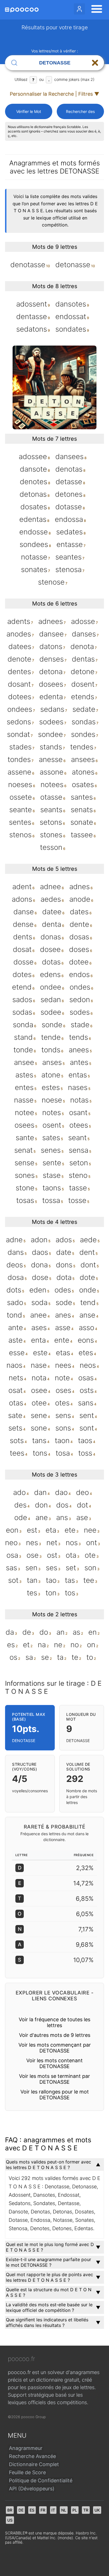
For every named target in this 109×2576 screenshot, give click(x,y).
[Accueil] (22, 10)
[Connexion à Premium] (79, 9)
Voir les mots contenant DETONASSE (54, 2063)
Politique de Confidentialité (41, 2480)
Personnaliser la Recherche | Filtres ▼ (54, 94)
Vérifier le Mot (29, 111)
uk (97, 2510)
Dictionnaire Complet (34, 2464)
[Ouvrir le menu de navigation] (95, 10)
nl (64, 2510)
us (10, 2520)
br (10, 2510)
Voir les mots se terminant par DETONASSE (54, 2079)
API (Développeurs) (32, 2489)
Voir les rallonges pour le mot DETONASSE (55, 2095)
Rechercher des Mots (80, 114)
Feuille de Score (27, 2472)
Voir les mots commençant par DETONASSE (55, 2048)
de (21, 2510)
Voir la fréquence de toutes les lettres (54, 2022)
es (32, 2510)
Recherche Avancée (32, 2456)
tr (86, 2510)
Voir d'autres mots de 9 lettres (55, 2035)
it (53, 2510)
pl (75, 2510)
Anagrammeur (26, 2448)
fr (43, 2510)
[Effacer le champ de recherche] (95, 63)
